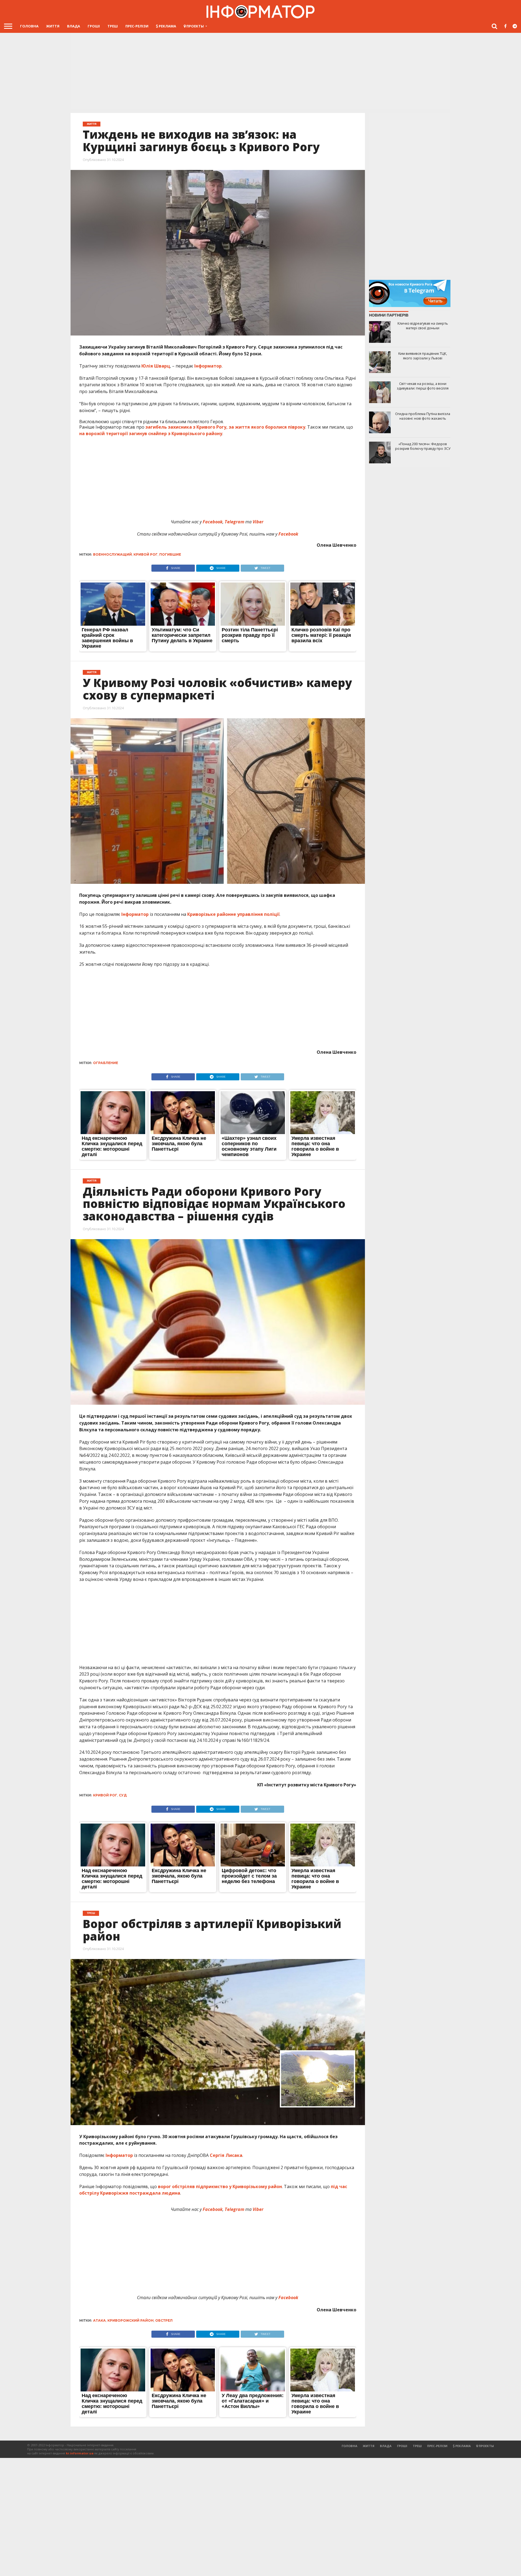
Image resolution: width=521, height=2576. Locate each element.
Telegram (235, 522)
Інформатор (208, 366)
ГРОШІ (94, 26)
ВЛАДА (74, 26)
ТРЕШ (113, 26)
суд (123, 1795)
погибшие (170, 554)
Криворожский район (131, 2320)
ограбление (106, 1063)
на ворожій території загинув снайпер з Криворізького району (151, 433)
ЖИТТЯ (53, 26)
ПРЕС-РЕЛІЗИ (137, 26)
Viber (259, 522)
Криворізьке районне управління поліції (233, 914)
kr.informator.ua (80, 2453)
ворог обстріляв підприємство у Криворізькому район (220, 2186)
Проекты (195, 26)
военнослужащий (112, 554)
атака (99, 2320)
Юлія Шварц (156, 366)
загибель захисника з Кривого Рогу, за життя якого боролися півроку (225, 427)
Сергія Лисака (226, 2155)
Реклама (167, 26)
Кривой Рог (146, 554)
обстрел (164, 2320)
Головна (29, 26)
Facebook (213, 522)
